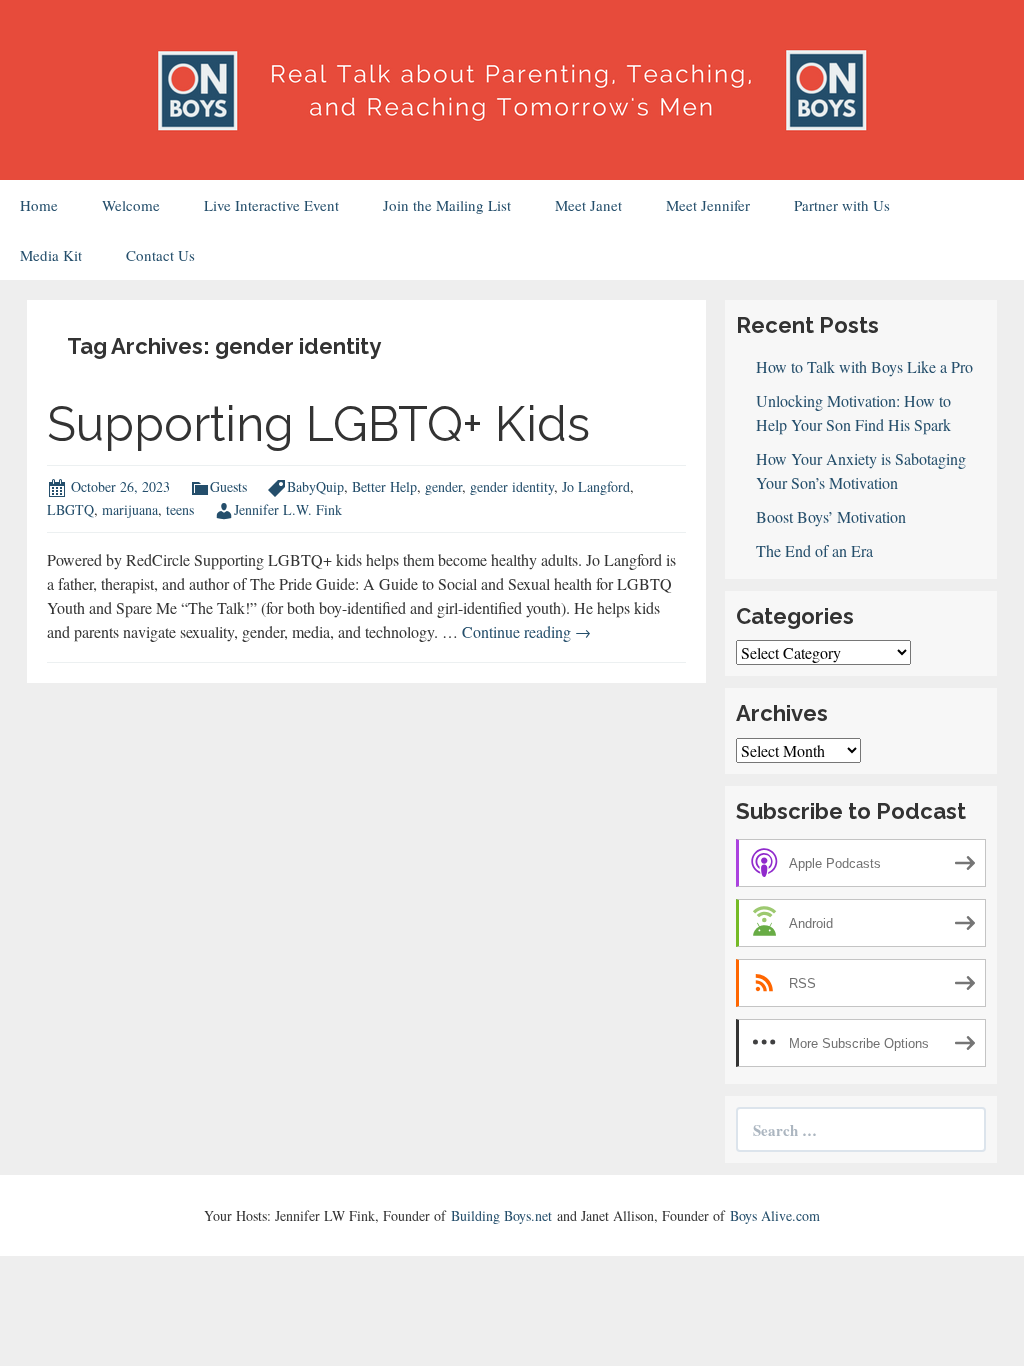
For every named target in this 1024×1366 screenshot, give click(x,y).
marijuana (130, 509)
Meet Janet (588, 205)
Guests (228, 486)
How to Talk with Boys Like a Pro (864, 366)
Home (39, 205)
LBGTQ (70, 509)
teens (180, 509)
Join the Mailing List (447, 205)
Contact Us (160, 255)
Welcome (131, 205)
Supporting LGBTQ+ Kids (318, 424)
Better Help (384, 486)
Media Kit (51, 255)
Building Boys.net (501, 1215)
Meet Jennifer (708, 205)
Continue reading (526, 631)
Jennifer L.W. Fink (288, 509)
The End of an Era (814, 550)
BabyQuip (315, 486)
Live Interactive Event (271, 205)
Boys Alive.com (775, 1215)
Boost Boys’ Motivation (831, 516)
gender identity (512, 486)
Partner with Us (842, 205)
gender (443, 486)
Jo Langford (596, 486)
